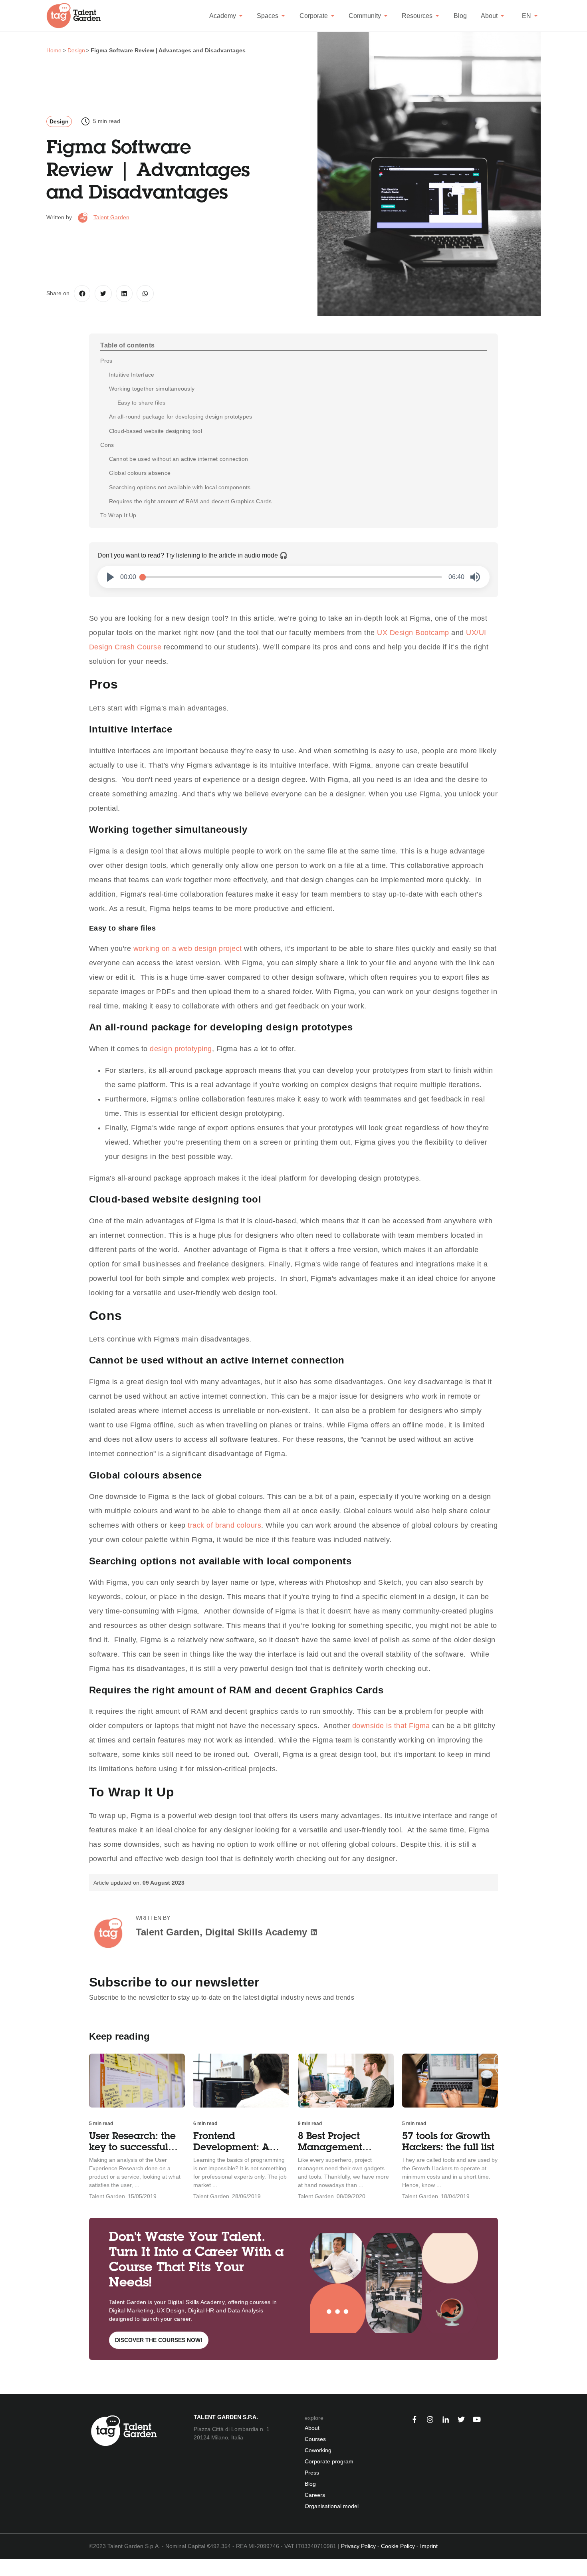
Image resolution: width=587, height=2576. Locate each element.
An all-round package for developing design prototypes (181, 417)
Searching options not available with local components (180, 487)
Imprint (429, 2546)
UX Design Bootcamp (412, 633)
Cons (107, 445)
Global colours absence (140, 473)
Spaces (268, 16)
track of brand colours (224, 1525)
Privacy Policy (358, 2546)
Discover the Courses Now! (159, 2340)
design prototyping (181, 1049)
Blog (460, 16)
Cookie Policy (398, 2546)
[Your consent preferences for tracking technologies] (6, 2567)
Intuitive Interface (132, 375)
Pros (106, 361)
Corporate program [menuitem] (329, 2461)
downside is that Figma (391, 1726)
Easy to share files (142, 403)
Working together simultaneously (152, 389)
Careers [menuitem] (315, 2495)
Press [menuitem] (312, 2473)
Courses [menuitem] (315, 2439)
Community (365, 16)
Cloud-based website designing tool (156, 431)
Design (59, 121)
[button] (111, 577)
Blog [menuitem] (310, 2484)
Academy (223, 16)
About (489, 16)
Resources (417, 16)
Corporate (314, 16)
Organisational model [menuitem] (332, 2506)
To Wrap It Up (118, 515)
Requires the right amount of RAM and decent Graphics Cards (190, 501)
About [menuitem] (312, 2428)
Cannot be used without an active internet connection (178, 459)
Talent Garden (111, 217)
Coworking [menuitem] (318, 2450)
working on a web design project (188, 949)
